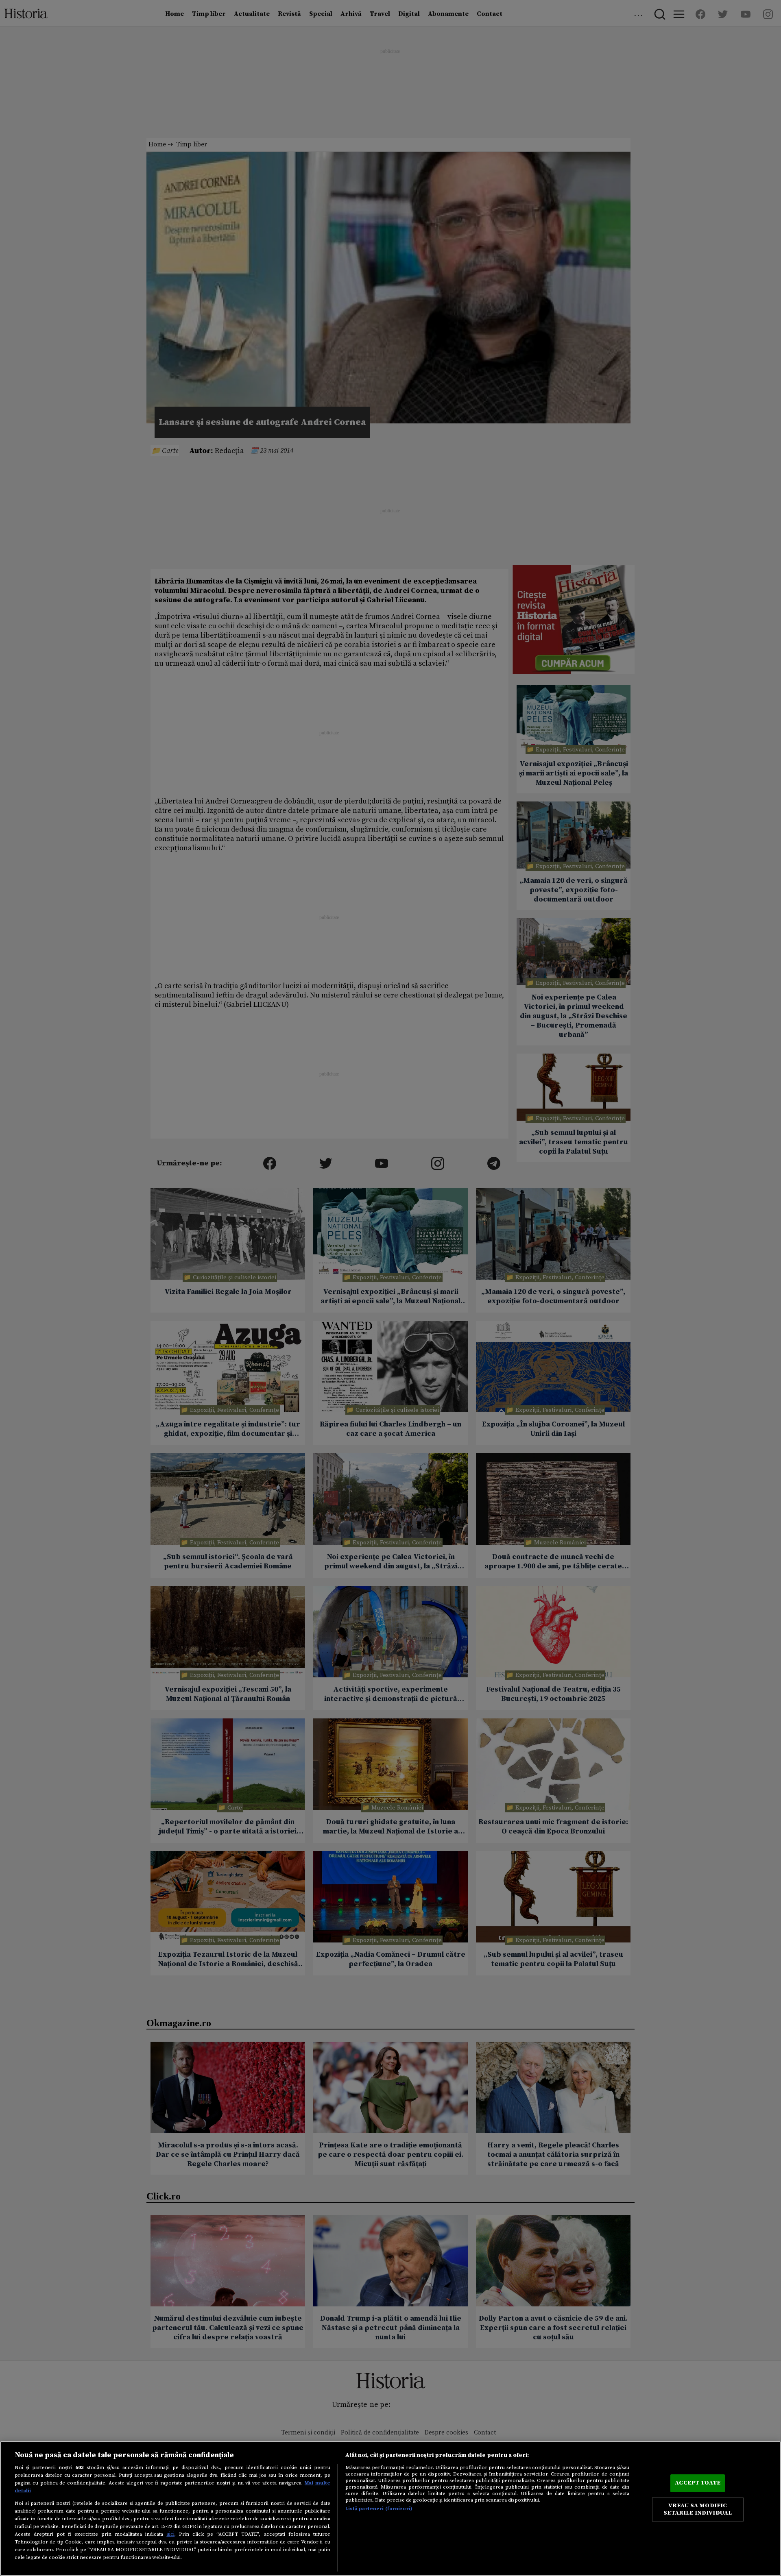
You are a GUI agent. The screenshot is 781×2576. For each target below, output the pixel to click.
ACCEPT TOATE (698, 2483)
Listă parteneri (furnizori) (379, 2508)
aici (170, 2534)
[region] (390, 2508)
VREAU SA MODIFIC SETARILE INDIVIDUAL (698, 2509)
